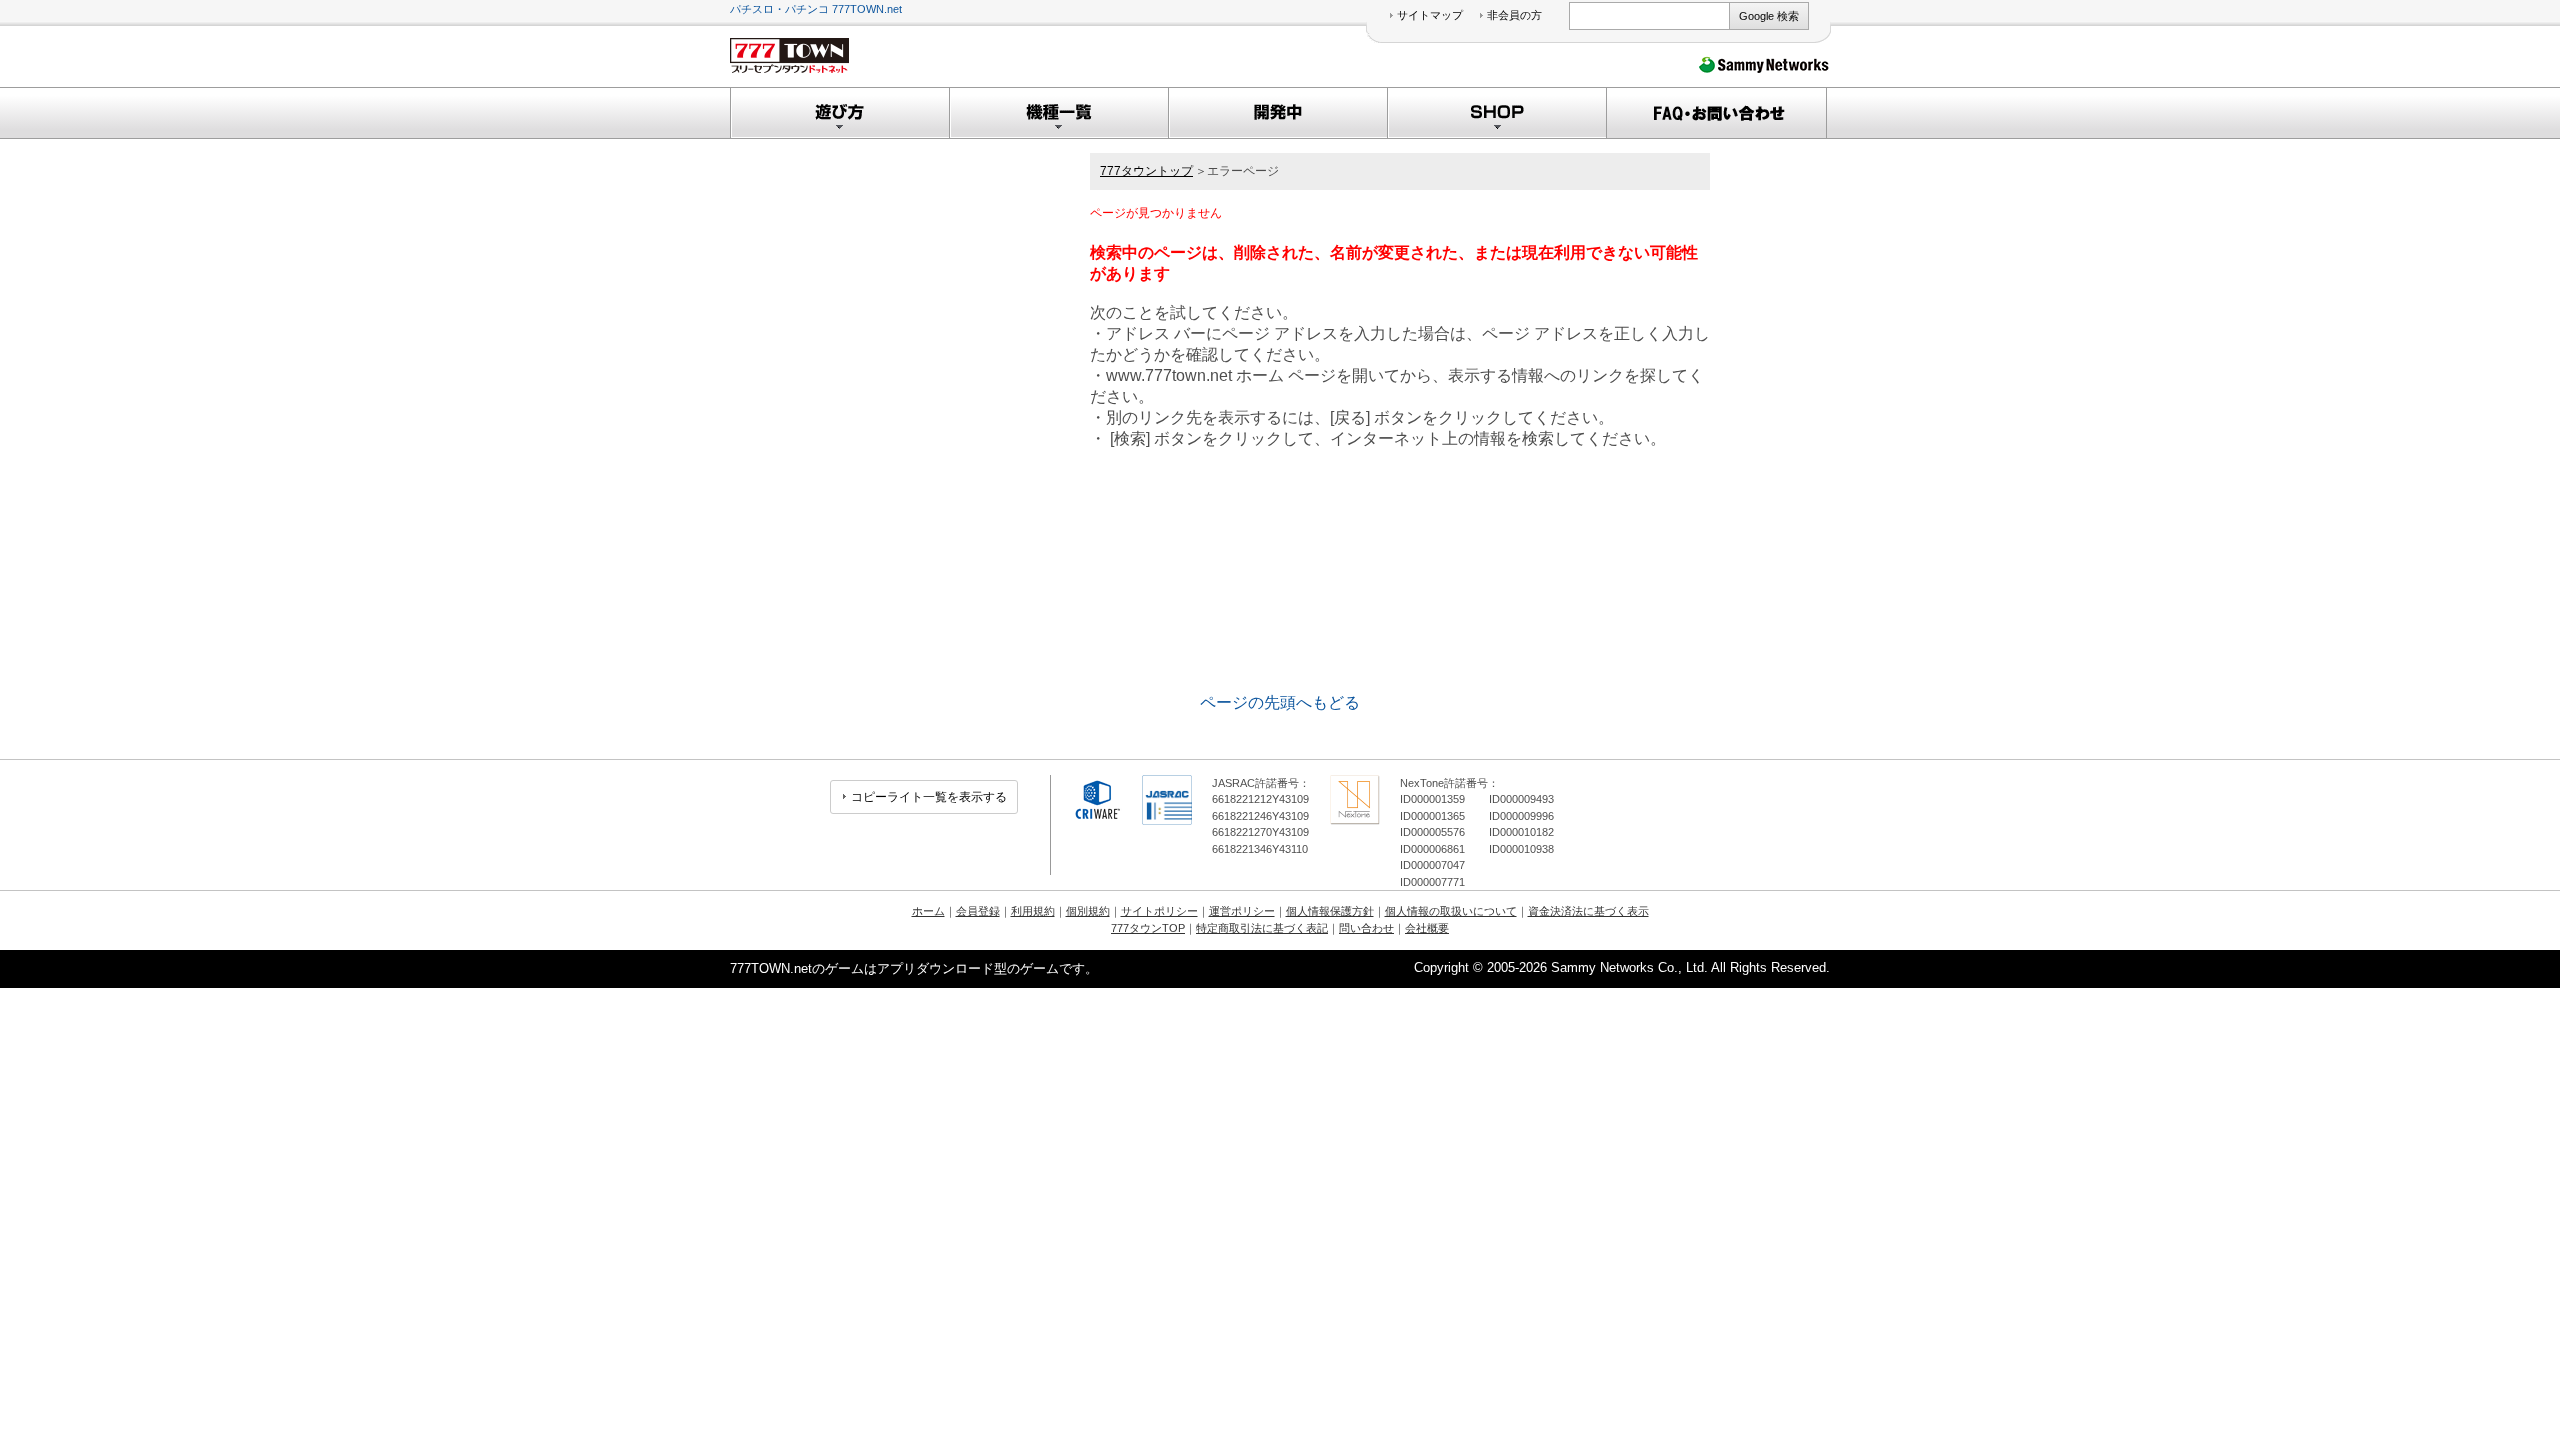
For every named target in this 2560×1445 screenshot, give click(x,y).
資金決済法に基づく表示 (1588, 911)
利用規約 (1033, 911)
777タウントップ (1146, 171)
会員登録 (978, 911)
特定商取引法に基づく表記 (1262, 928)
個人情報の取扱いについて (1451, 911)
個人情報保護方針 (1330, 911)
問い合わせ (1366, 928)
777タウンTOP (1148, 928)
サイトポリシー (1159, 911)
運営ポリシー (1242, 911)
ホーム (928, 911)
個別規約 (1088, 911)
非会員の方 (1514, 15)
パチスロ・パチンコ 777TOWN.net (816, 9)
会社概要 (1427, 928)
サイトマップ (1430, 15)
